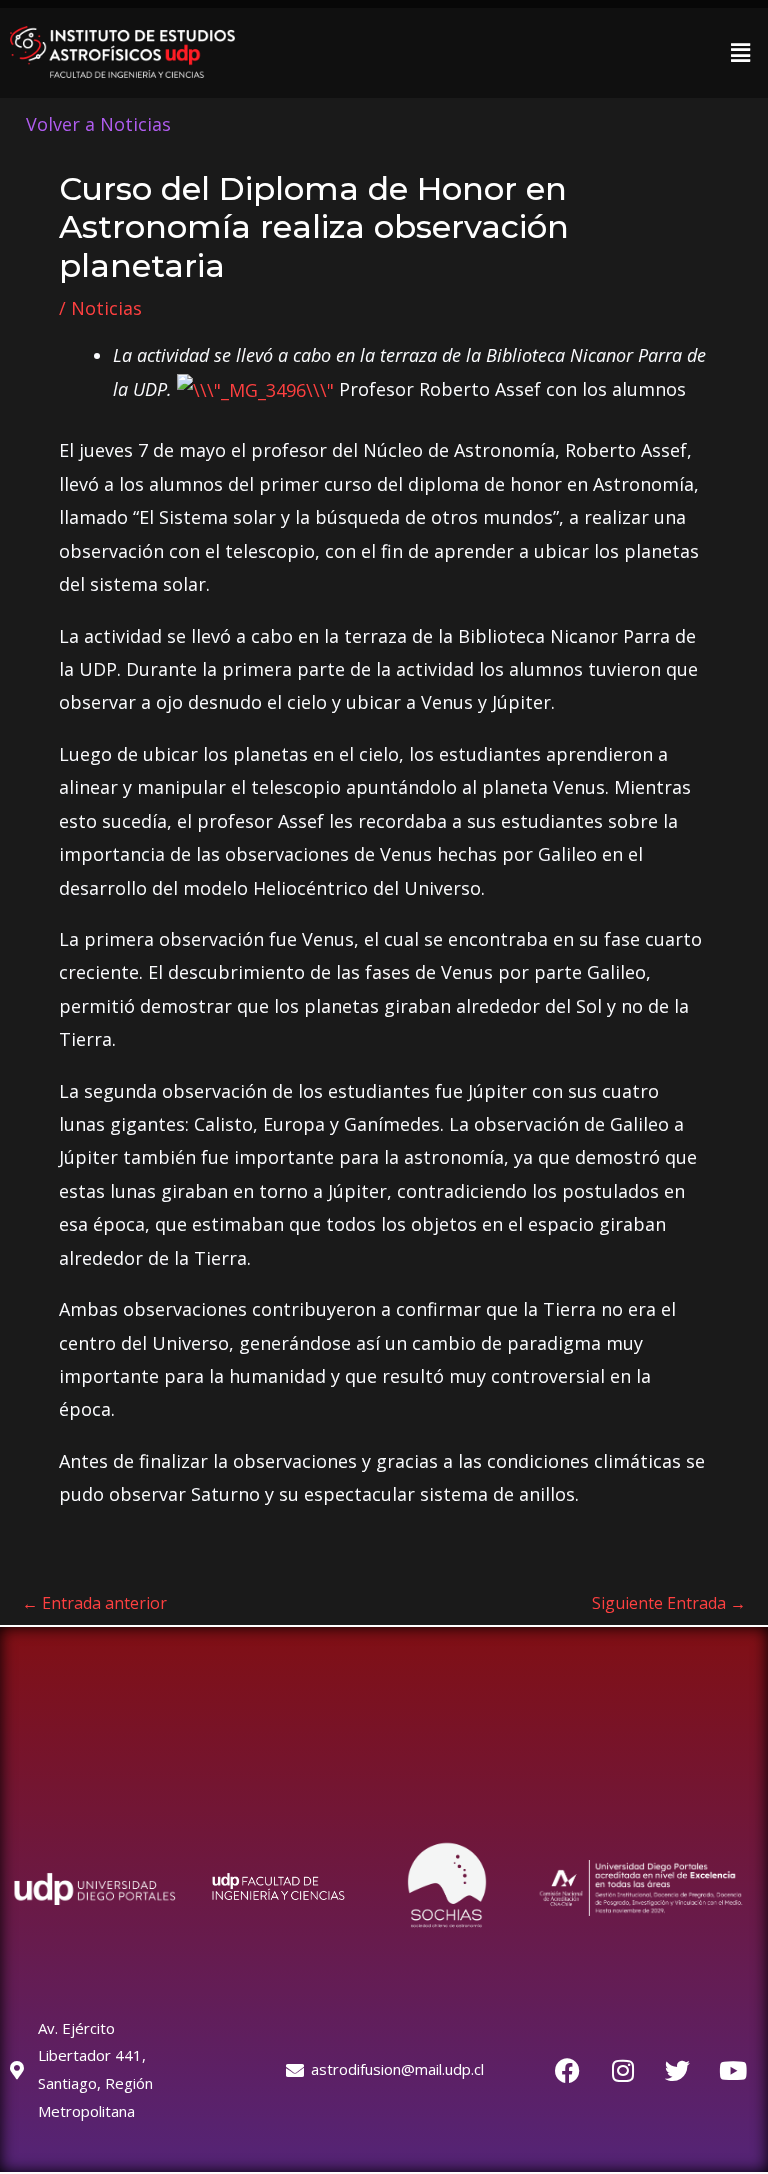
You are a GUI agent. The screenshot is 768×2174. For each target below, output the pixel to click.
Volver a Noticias (98, 124)
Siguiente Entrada (669, 1603)
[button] (741, 52)
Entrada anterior (94, 1603)
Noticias (106, 308)
